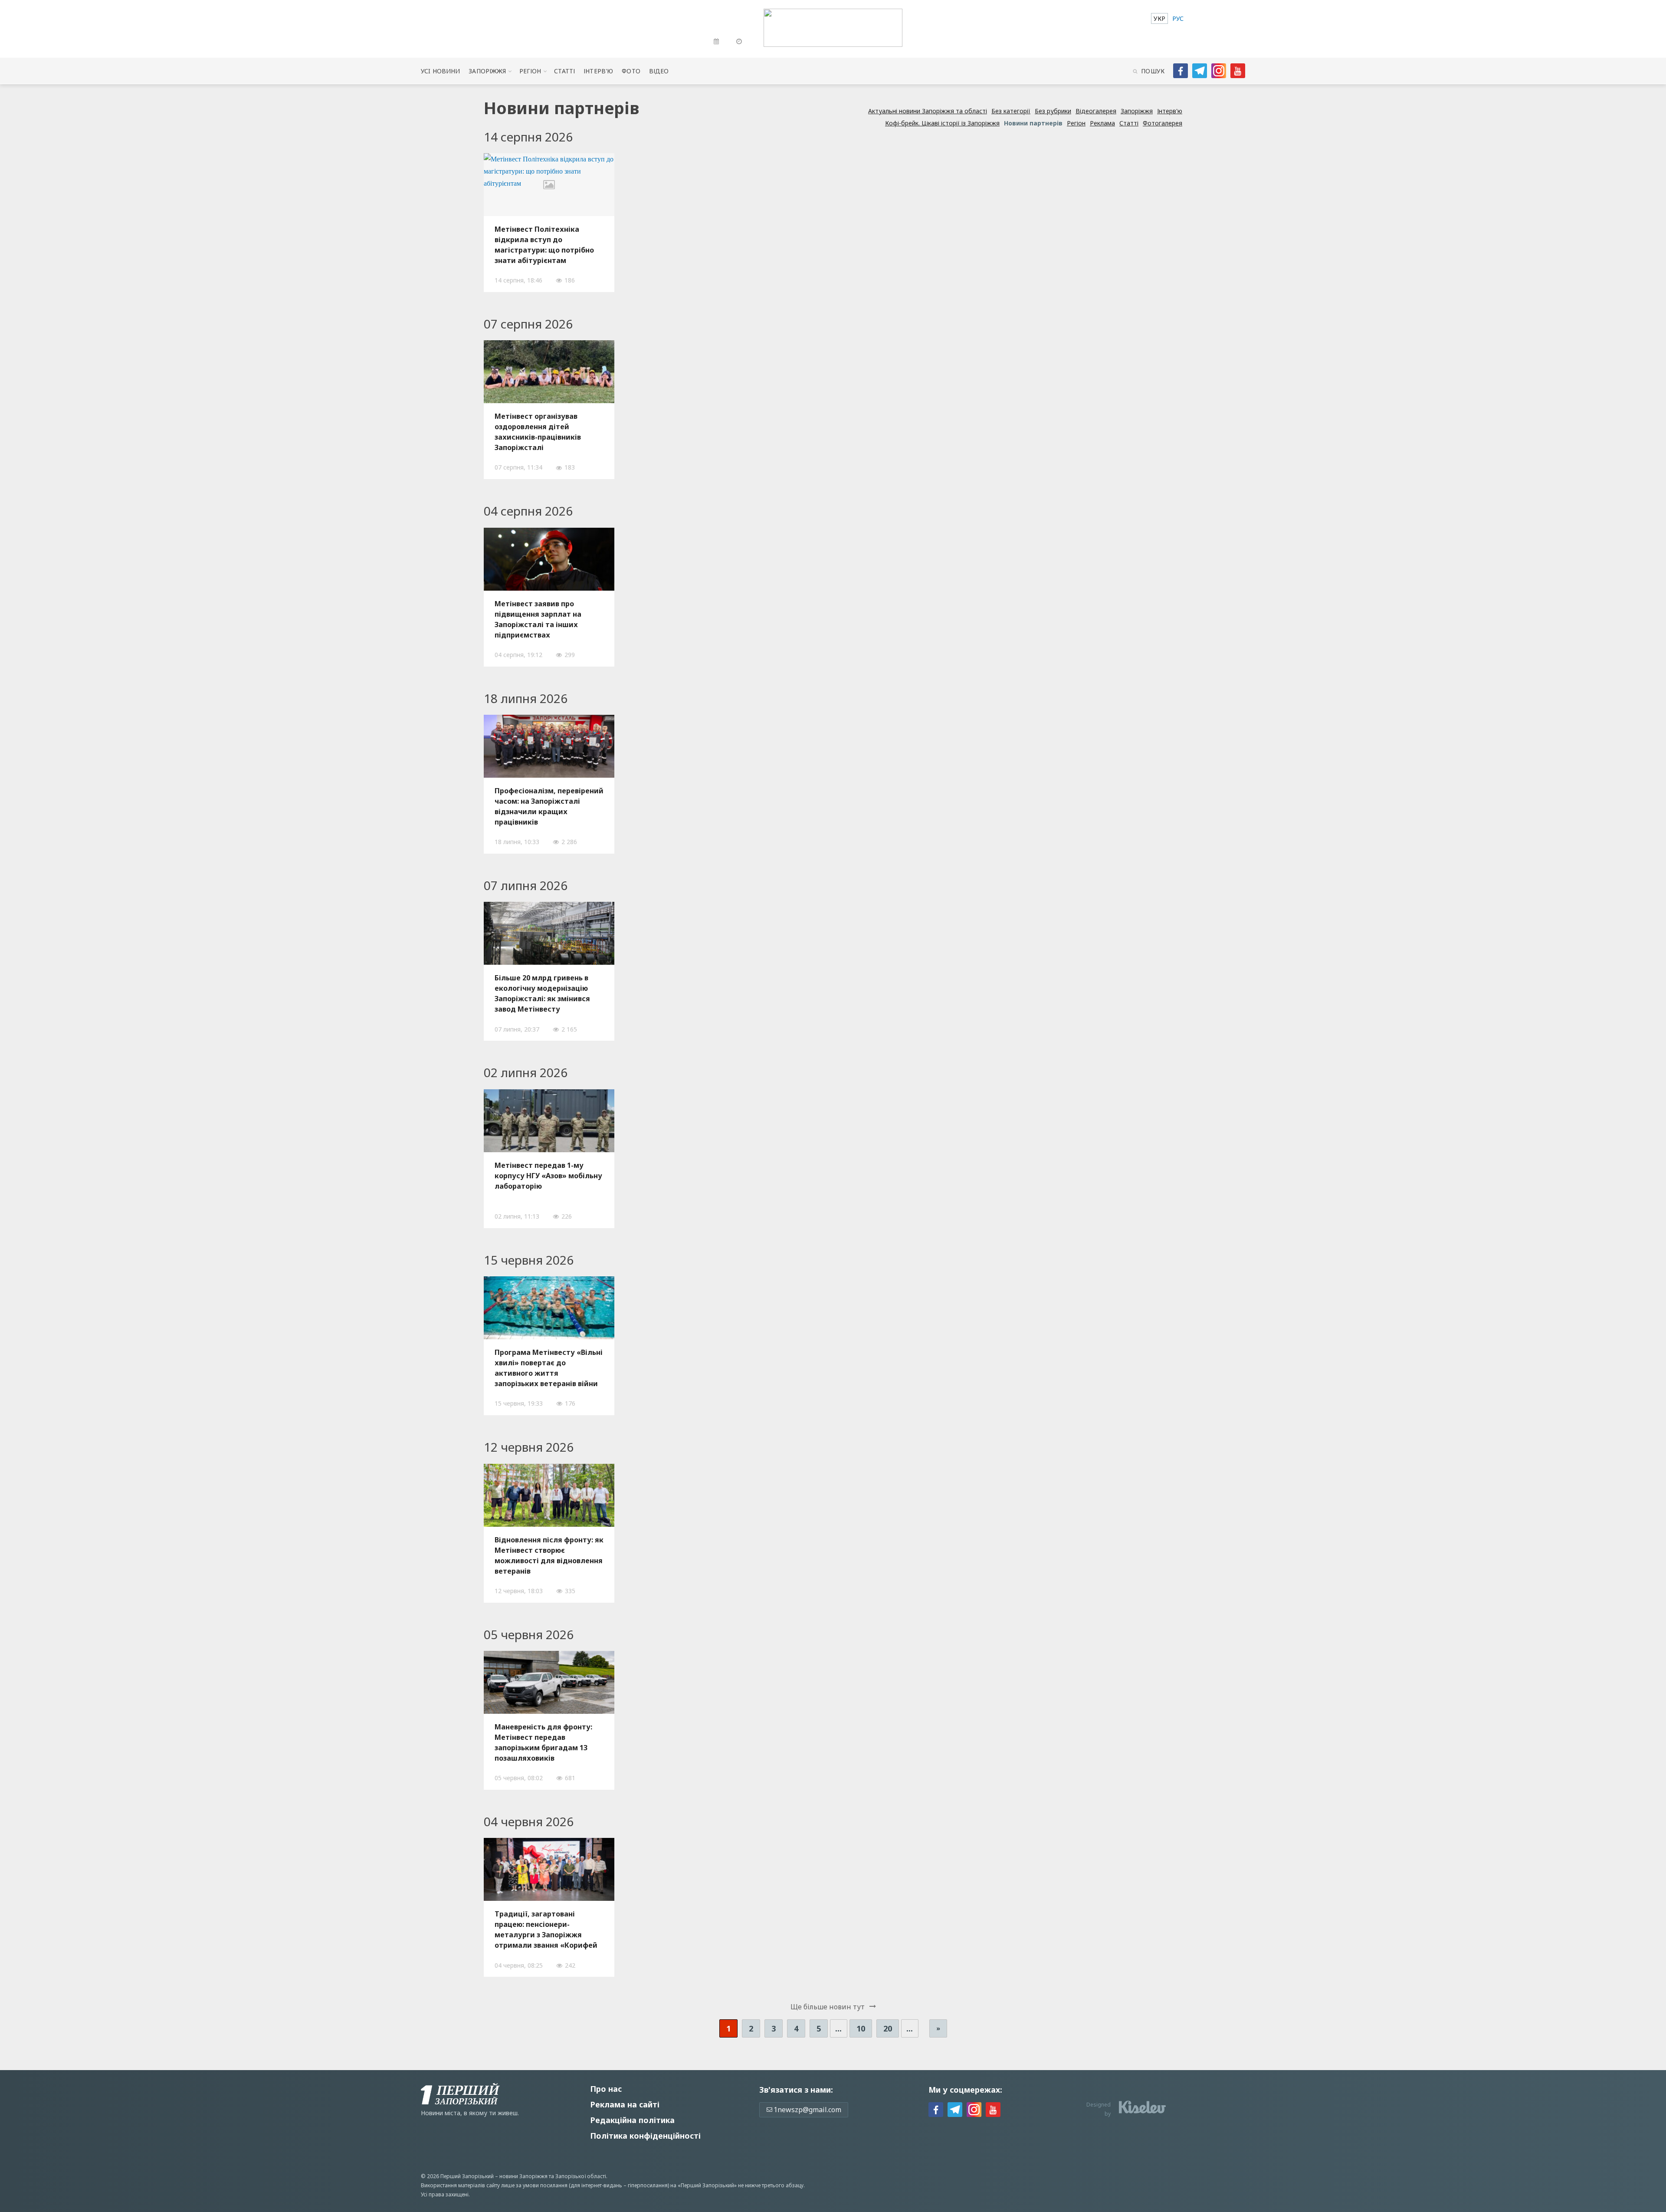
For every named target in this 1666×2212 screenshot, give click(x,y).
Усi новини (440, 71)
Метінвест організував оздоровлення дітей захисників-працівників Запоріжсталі (538, 432)
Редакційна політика (632, 2120)
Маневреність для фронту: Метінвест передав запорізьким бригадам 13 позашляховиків (543, 1742)
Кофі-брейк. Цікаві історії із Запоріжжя (942, 123)
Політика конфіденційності (645, 2136)
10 (861, 2028)
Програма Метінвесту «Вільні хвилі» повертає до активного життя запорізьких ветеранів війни (549, 1368)
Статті (564, 71)
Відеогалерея (1096, 111)
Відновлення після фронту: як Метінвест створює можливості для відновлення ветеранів (549, 1555)
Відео (659, 71)
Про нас (606, 2089)
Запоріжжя (487, 71)
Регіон (530, 71)
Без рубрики (1053, 111)
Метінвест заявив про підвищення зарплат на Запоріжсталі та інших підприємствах (538, 619)
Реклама (1102, 123)
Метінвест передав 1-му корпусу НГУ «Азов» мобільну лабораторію (548, 1176)
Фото (631, 71)
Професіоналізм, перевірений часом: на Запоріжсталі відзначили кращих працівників (549, 806)
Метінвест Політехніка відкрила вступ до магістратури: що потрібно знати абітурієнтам (544, 245)
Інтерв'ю (598, 71)
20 (888, 2028)
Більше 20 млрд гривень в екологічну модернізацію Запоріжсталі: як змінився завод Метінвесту (542, 993)
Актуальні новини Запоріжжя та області (928, 111)
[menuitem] (1159, 18)
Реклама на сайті (625, 2104)
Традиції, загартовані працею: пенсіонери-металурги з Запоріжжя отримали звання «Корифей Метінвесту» (546, 1929)
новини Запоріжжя (523, 2176)
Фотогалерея (1163, 123)
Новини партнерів (1033, 123)
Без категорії (1011, 111)
